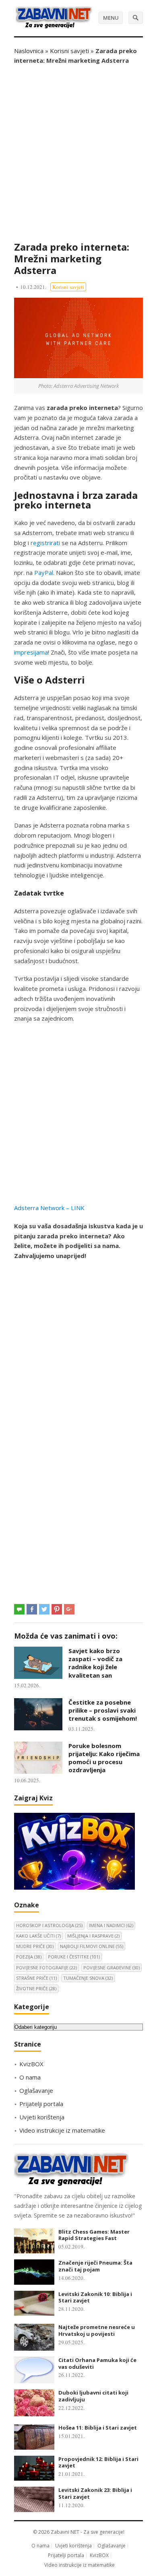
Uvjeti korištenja (42, 2117)
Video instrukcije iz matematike (62, 2130)
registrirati (45, 543)
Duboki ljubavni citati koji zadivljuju (93, 2396)
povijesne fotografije (46, 1968)
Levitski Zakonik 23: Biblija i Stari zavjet (95, 2493)
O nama (30, 2077)
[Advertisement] (78, 153)
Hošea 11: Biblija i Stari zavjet (98, 2428)
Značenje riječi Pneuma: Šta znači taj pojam (95, 2266)
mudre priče (35, 1946)
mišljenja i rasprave (93, 1936)
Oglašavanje (36, 2090)
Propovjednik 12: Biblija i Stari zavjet (98, 2462)
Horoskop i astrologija (49, 1925)
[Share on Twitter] (44, 1609)
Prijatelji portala (41, 2104)
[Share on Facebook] (32, 1609)
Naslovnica (29, 51)
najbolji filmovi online (92, 1946)
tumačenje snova (88, 1978)
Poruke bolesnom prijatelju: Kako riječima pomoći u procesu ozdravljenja (104, 1758)
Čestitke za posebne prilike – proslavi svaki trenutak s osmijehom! (103, 1710)
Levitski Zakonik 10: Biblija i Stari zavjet (95, 2297)
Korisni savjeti (69, 51)
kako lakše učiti (38, 1936)
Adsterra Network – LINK (49, 1208)
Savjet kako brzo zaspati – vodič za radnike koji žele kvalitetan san (95, 1663)
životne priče (36, 1988)
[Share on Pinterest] (57, 1609)
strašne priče (36, 1978)
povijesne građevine (112, 1968)
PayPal (44, 572)
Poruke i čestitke (74, 1957)
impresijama (31, 652)
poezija (29, 1957)
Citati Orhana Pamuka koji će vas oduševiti (97, 2363)
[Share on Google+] (69, 1609)
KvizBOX (31, 2064)
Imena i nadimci (111, 1925)
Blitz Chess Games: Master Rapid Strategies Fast (94, 2235)
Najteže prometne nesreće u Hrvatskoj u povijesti (97, 2330)
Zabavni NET (65, 2532)
